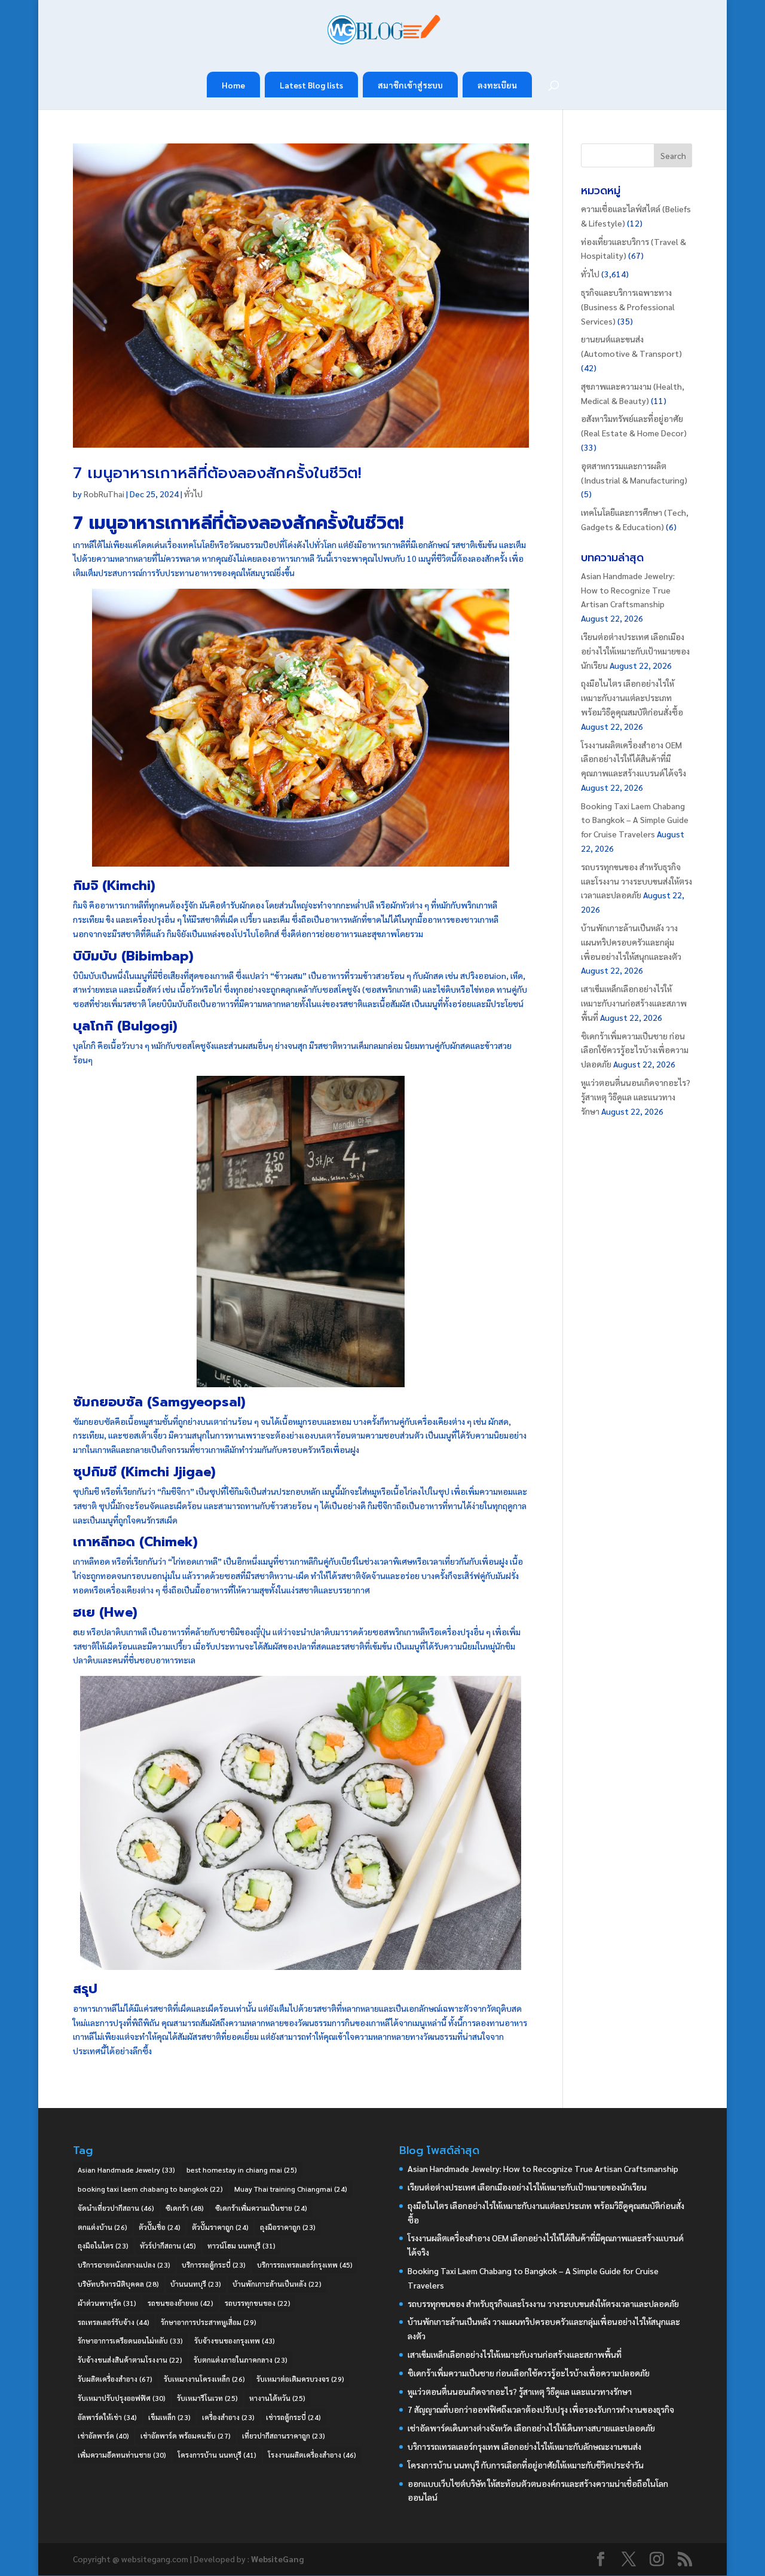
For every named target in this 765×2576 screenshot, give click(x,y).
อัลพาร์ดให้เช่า (107, 2417)
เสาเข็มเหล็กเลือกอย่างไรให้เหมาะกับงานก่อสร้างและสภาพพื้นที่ (634, 1003)
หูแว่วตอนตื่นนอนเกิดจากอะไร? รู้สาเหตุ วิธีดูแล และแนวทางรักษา (636, 1097)
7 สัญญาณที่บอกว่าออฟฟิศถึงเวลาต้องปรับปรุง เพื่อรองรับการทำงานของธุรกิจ (541, 2409)
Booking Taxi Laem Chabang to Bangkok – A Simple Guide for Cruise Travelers (635, 820)
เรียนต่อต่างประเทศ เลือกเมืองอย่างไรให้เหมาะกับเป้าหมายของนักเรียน (635, 651)
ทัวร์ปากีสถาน (168, 2245)
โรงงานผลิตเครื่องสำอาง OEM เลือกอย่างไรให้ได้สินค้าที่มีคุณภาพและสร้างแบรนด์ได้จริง (634, 759)
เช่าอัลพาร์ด (103, 2436)
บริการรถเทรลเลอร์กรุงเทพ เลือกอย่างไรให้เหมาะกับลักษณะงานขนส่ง (524, 2446)
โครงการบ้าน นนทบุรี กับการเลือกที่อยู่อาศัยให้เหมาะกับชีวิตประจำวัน (526, 2465)
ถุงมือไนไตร (103, 2245)
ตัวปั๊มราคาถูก (220, 2227)
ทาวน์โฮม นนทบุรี (241, 2245)
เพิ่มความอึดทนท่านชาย (122, 2455)
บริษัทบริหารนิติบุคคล (118, 2284)
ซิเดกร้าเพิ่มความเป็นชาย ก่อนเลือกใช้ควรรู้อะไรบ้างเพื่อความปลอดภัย (635, 1050)
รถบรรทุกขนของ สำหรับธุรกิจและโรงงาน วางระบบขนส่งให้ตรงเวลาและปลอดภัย (637, 881)
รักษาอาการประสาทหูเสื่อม (209, 2322)
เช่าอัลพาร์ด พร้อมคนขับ (186, 2436)
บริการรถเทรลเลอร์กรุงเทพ (305, 2265)
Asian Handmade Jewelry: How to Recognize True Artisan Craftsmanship (628, 590)
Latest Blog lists (311, 85)
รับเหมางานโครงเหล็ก (204, 2379)
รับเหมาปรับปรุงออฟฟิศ (122, 2398)
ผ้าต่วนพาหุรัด (107, 2303)
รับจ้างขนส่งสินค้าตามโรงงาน (130, 2360)
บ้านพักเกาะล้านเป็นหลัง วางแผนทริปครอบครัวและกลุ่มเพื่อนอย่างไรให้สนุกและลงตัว (631, 942)
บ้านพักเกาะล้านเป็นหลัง (277, 2284)
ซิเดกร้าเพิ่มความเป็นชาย (261, 2208)
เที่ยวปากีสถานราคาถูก (284, 2436)
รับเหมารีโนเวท (207, 2398)
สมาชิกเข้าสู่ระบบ (410, 85)
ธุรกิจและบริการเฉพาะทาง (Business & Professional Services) (628, 307)
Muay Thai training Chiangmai (291, 2189)
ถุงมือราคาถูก (288, 2227)
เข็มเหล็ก (169, 2417)
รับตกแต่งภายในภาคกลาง (241, 2360)
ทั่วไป (193, 494)
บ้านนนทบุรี (196, 2284)
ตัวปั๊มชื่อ (160, 2227)
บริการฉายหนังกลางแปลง (124, 2265)
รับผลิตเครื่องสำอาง (115, 2379)
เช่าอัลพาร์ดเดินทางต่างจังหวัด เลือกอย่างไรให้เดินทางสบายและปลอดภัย (531, 2428)
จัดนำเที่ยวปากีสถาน (116, 2208)
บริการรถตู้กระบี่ (214, 2265)
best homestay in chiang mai (242, 2170)
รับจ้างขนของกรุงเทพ (235, 2341)
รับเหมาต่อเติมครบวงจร (300, 2379)
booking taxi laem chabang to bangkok (150, 2189)
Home (233, 85)
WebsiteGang (277, 2559)
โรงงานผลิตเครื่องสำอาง (312, 2455)
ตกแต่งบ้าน (102, 2227)
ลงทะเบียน (497, 85)
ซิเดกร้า (185, 2208)
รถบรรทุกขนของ (258, 2303)
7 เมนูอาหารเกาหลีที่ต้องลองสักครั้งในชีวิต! (217, 473)
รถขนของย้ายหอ (180, 2303)
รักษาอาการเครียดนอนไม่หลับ (130, 2341)
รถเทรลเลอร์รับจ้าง (114, 2322)
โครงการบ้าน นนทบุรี (217, 2455)
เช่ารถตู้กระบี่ (293, 2417)
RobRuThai (104, 494)
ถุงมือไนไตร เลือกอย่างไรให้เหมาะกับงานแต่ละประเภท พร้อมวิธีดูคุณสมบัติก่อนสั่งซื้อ (632, 697)
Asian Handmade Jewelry (126, 2170)
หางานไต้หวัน (277, 2398)
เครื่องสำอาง (228, 2417)
